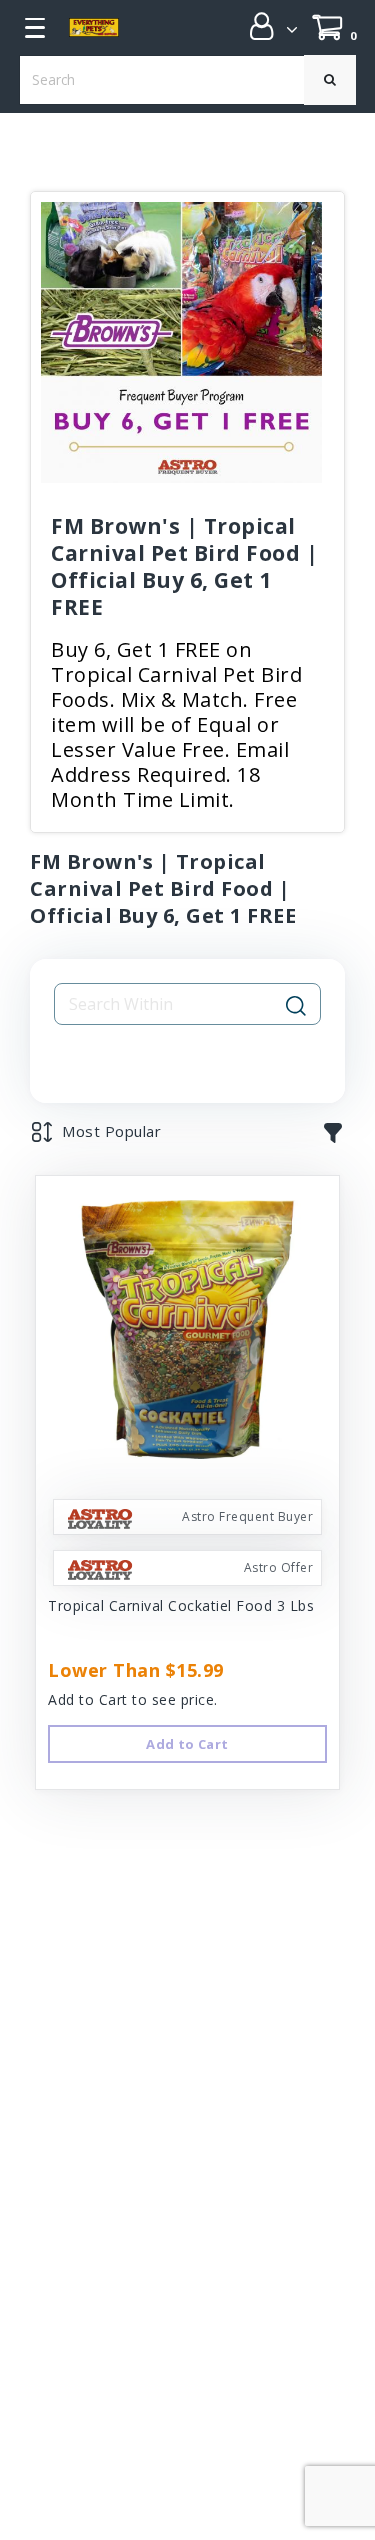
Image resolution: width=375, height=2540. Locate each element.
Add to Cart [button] (187, 1744)
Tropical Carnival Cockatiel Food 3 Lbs (181, 1605)
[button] (267, 26)
